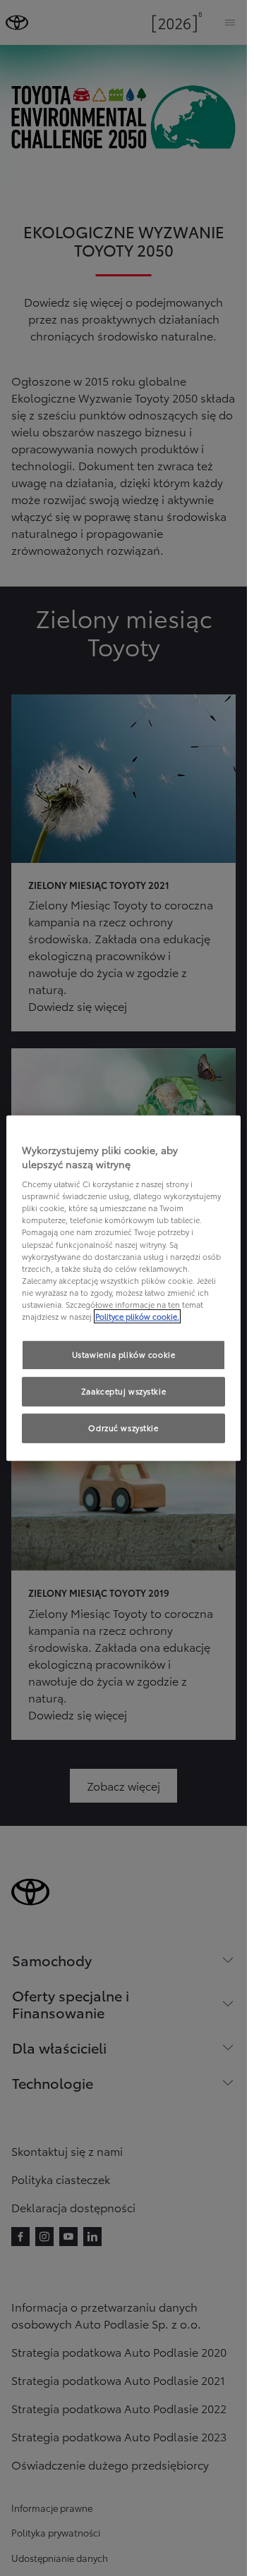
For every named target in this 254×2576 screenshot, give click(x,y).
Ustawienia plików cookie (124, 1354)
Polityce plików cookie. (137, 1316)
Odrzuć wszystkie (123, 1428)
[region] (124, 1288)
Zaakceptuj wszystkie (123, 1391)
